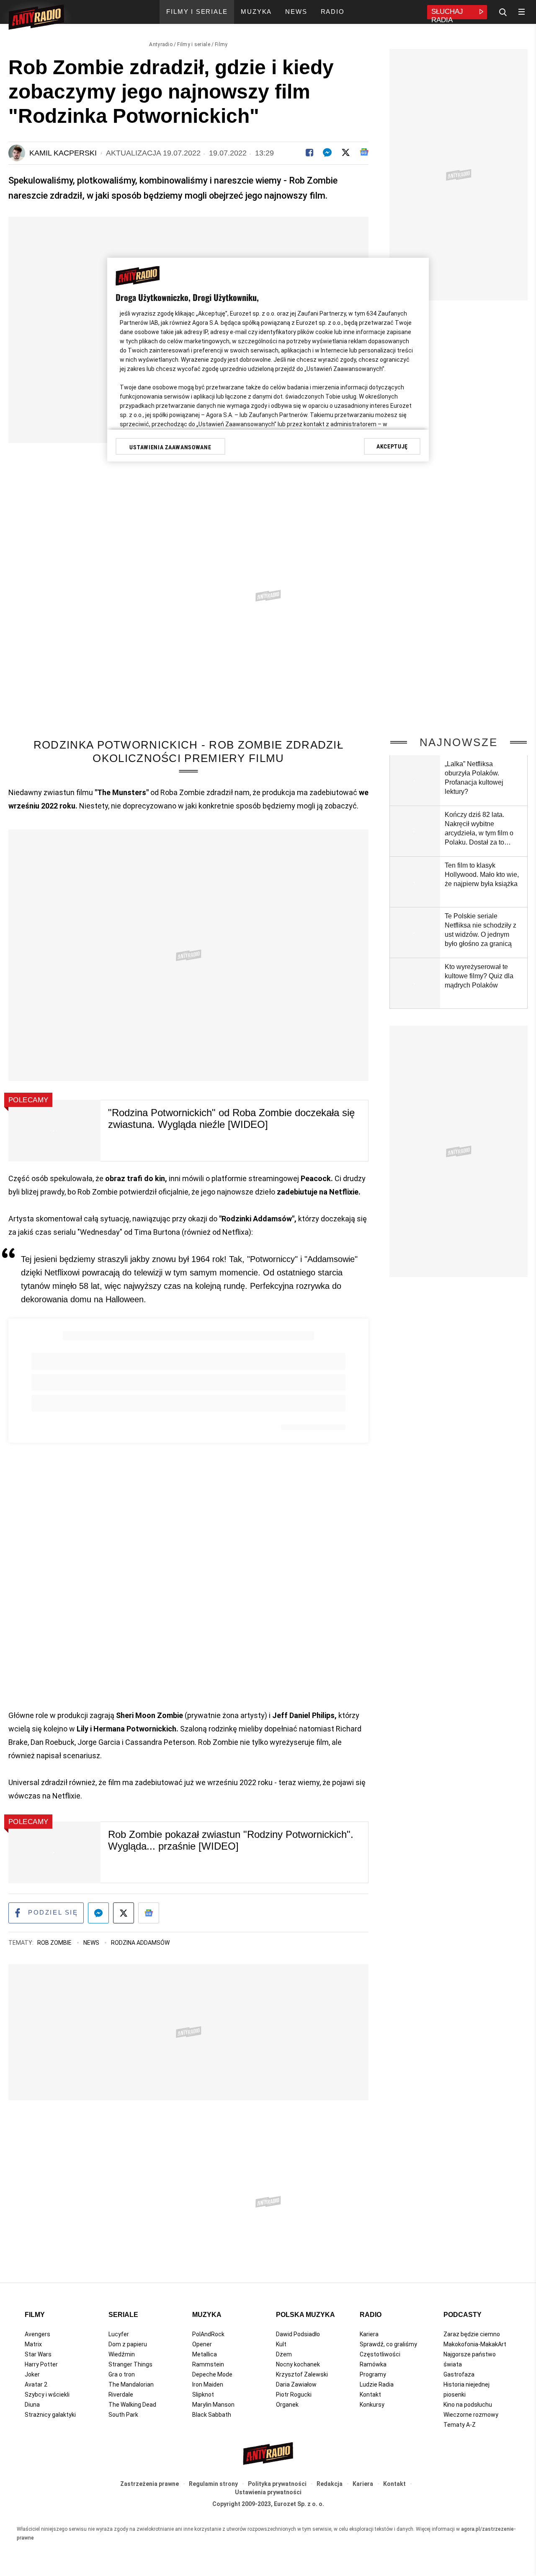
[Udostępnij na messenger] (98, 1913)
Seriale (123, 2315)
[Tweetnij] (346, 152)
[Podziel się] (309, 152)
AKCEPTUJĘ (392, 446)
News (92, 1943)
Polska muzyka (305, 2315)
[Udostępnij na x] (124, 1913)
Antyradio (161, 44)
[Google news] (364, 152)
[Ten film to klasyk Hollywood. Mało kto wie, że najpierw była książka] (415, 882)
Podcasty (463, 2315)
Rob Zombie (55, 1943)
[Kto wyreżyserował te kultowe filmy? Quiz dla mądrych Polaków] (415, 983)
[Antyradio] (36, 18)
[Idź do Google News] (149, 1913)
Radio (371, 2315)
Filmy (221, 44)
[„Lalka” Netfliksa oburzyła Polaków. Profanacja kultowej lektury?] (415, 780)
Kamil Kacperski (63, 153)
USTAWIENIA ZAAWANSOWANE (170, 447)
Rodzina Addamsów (140, 1943)
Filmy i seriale (194, 44)
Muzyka (207, 2315)
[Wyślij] (327, 152)
